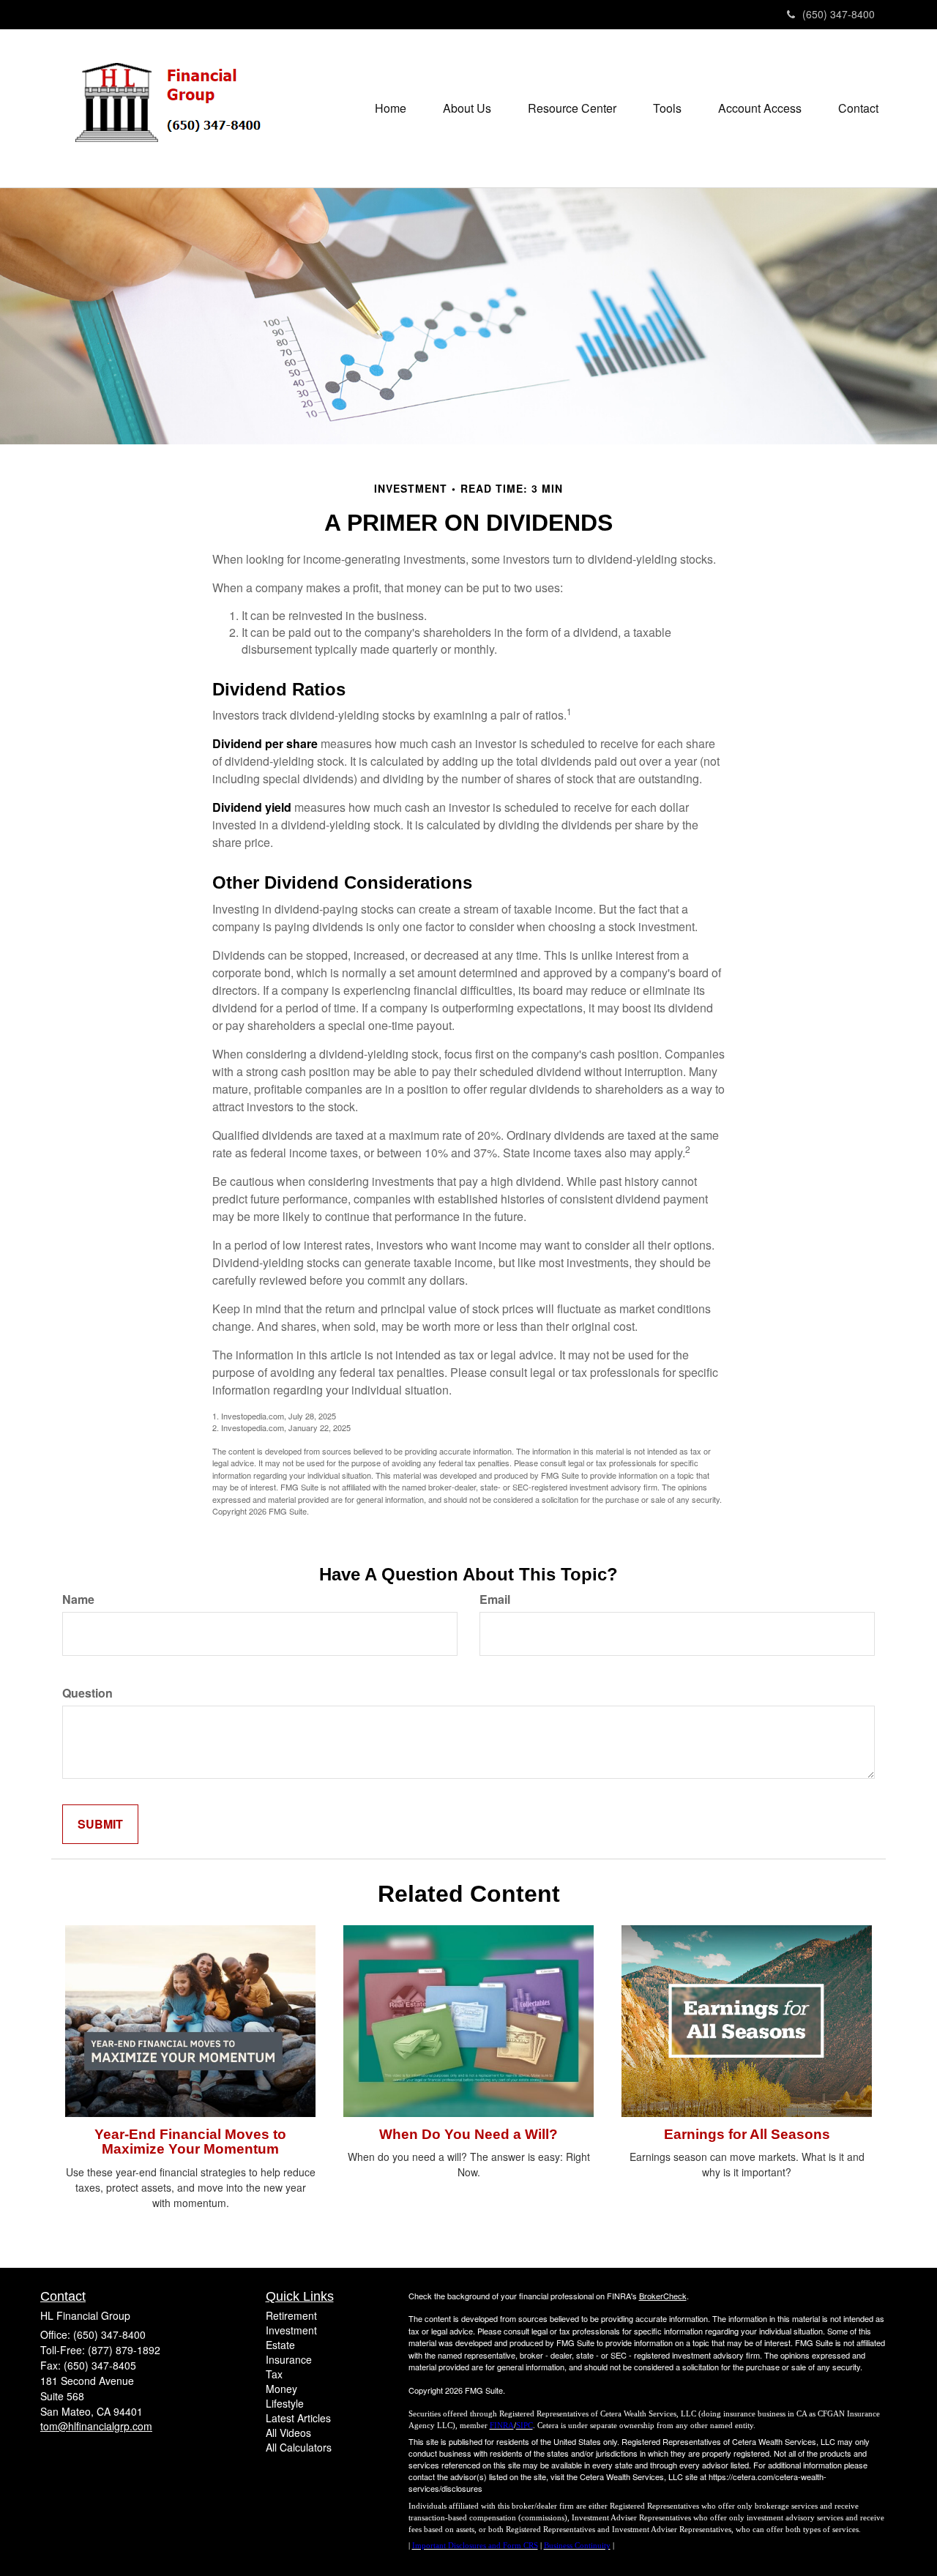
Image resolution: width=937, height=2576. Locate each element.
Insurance (289, 2359)
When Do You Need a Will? (468, 2134)
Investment (291, 2330)
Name (78, 1599)
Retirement (291, 2315)
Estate (280, 2345)
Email (495, 1599)
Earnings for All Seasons (747, 2134)
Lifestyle (285, 2403)
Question (87, 1693)
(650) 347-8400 (839, 14)
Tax (274, 2374)
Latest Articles (298, 2418)
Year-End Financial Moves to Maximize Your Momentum (190, 2142)
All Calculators (299, 2447)
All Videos (288, 2433)
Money (281, 2389)
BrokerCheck (663, 2296)
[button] (467, 108)
